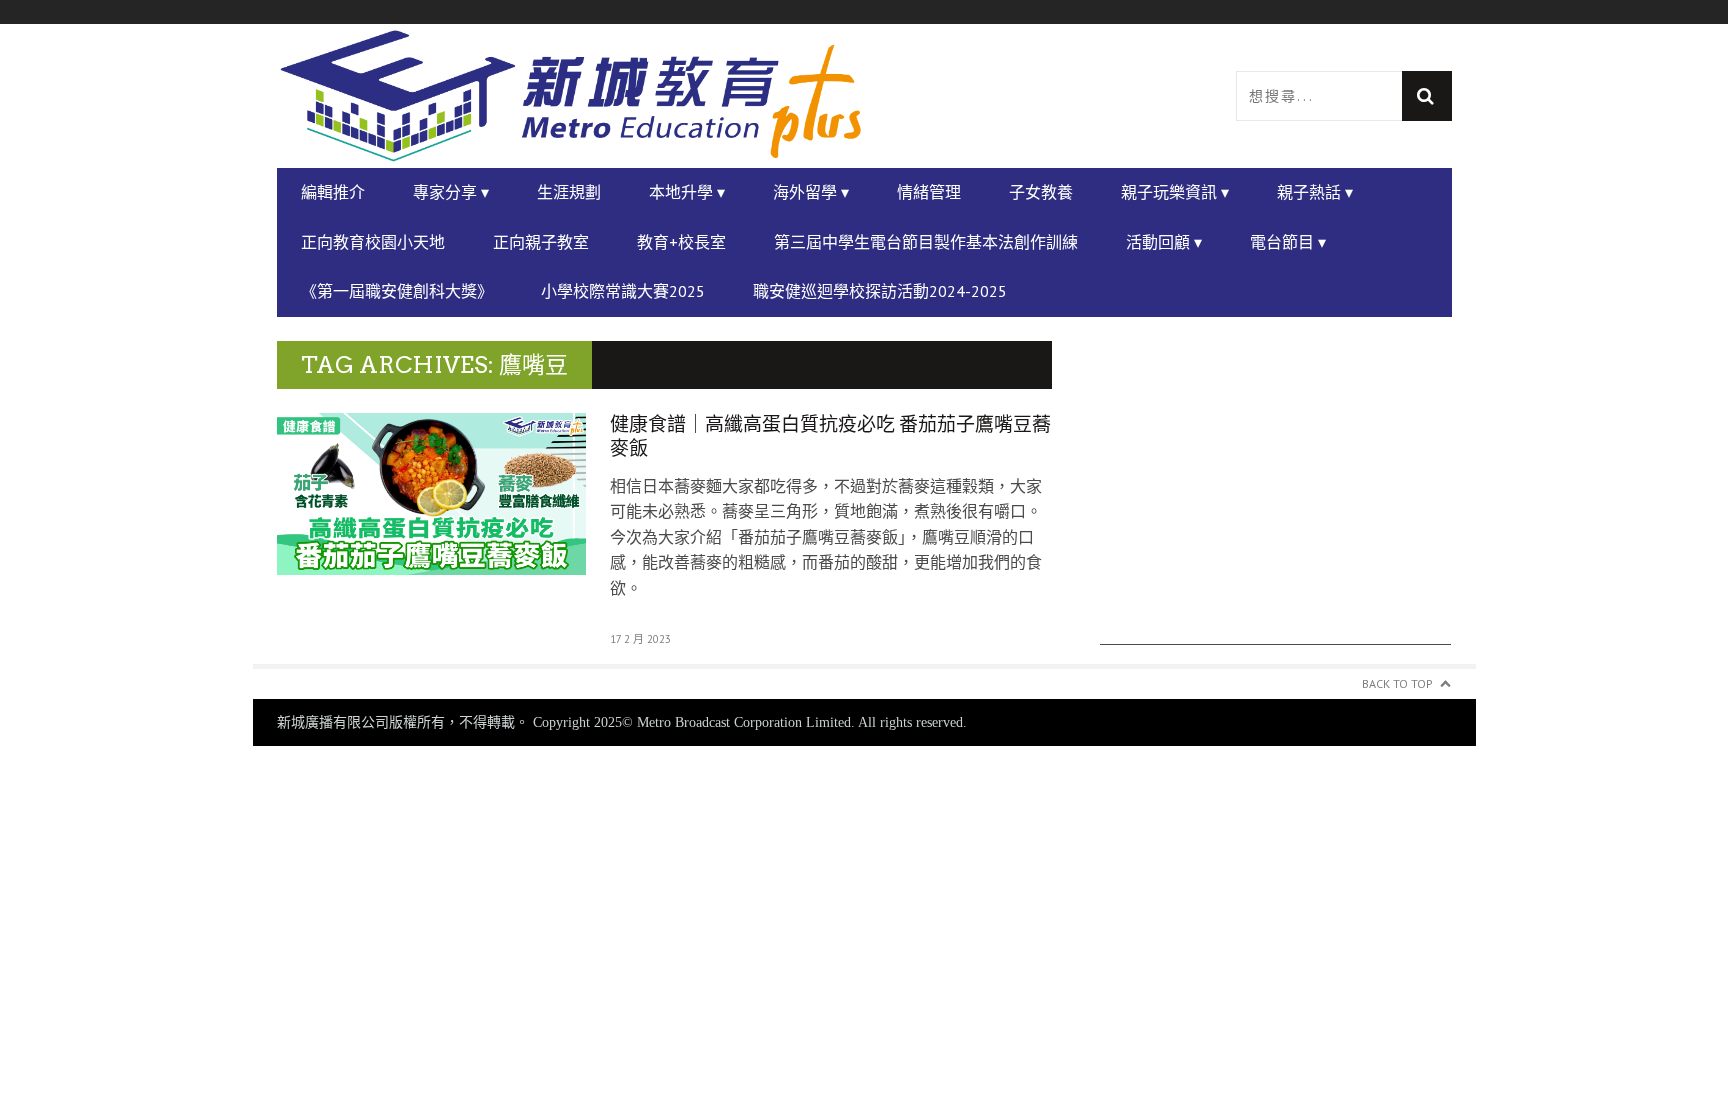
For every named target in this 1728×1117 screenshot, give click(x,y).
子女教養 (1041, 192)
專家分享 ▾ (451, 192)
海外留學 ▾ (811, 192)
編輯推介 (333, 192)
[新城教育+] (571, 96)
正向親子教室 (541, 242)
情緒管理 (929, 192)
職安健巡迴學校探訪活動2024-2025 (880, 291)
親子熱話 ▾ (1315, 192)
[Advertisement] (1276, 505)
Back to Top (1397, 683)
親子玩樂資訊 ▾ (1175, 192)
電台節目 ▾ (1288, 242)
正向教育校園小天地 (373, 242)
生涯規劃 (569, 192)
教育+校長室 (681, 242)
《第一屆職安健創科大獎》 (397, 291)
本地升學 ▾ (687, 192)
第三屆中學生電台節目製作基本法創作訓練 (926, 242)
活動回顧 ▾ (1164, 242)
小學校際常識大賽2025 (623, 291)
